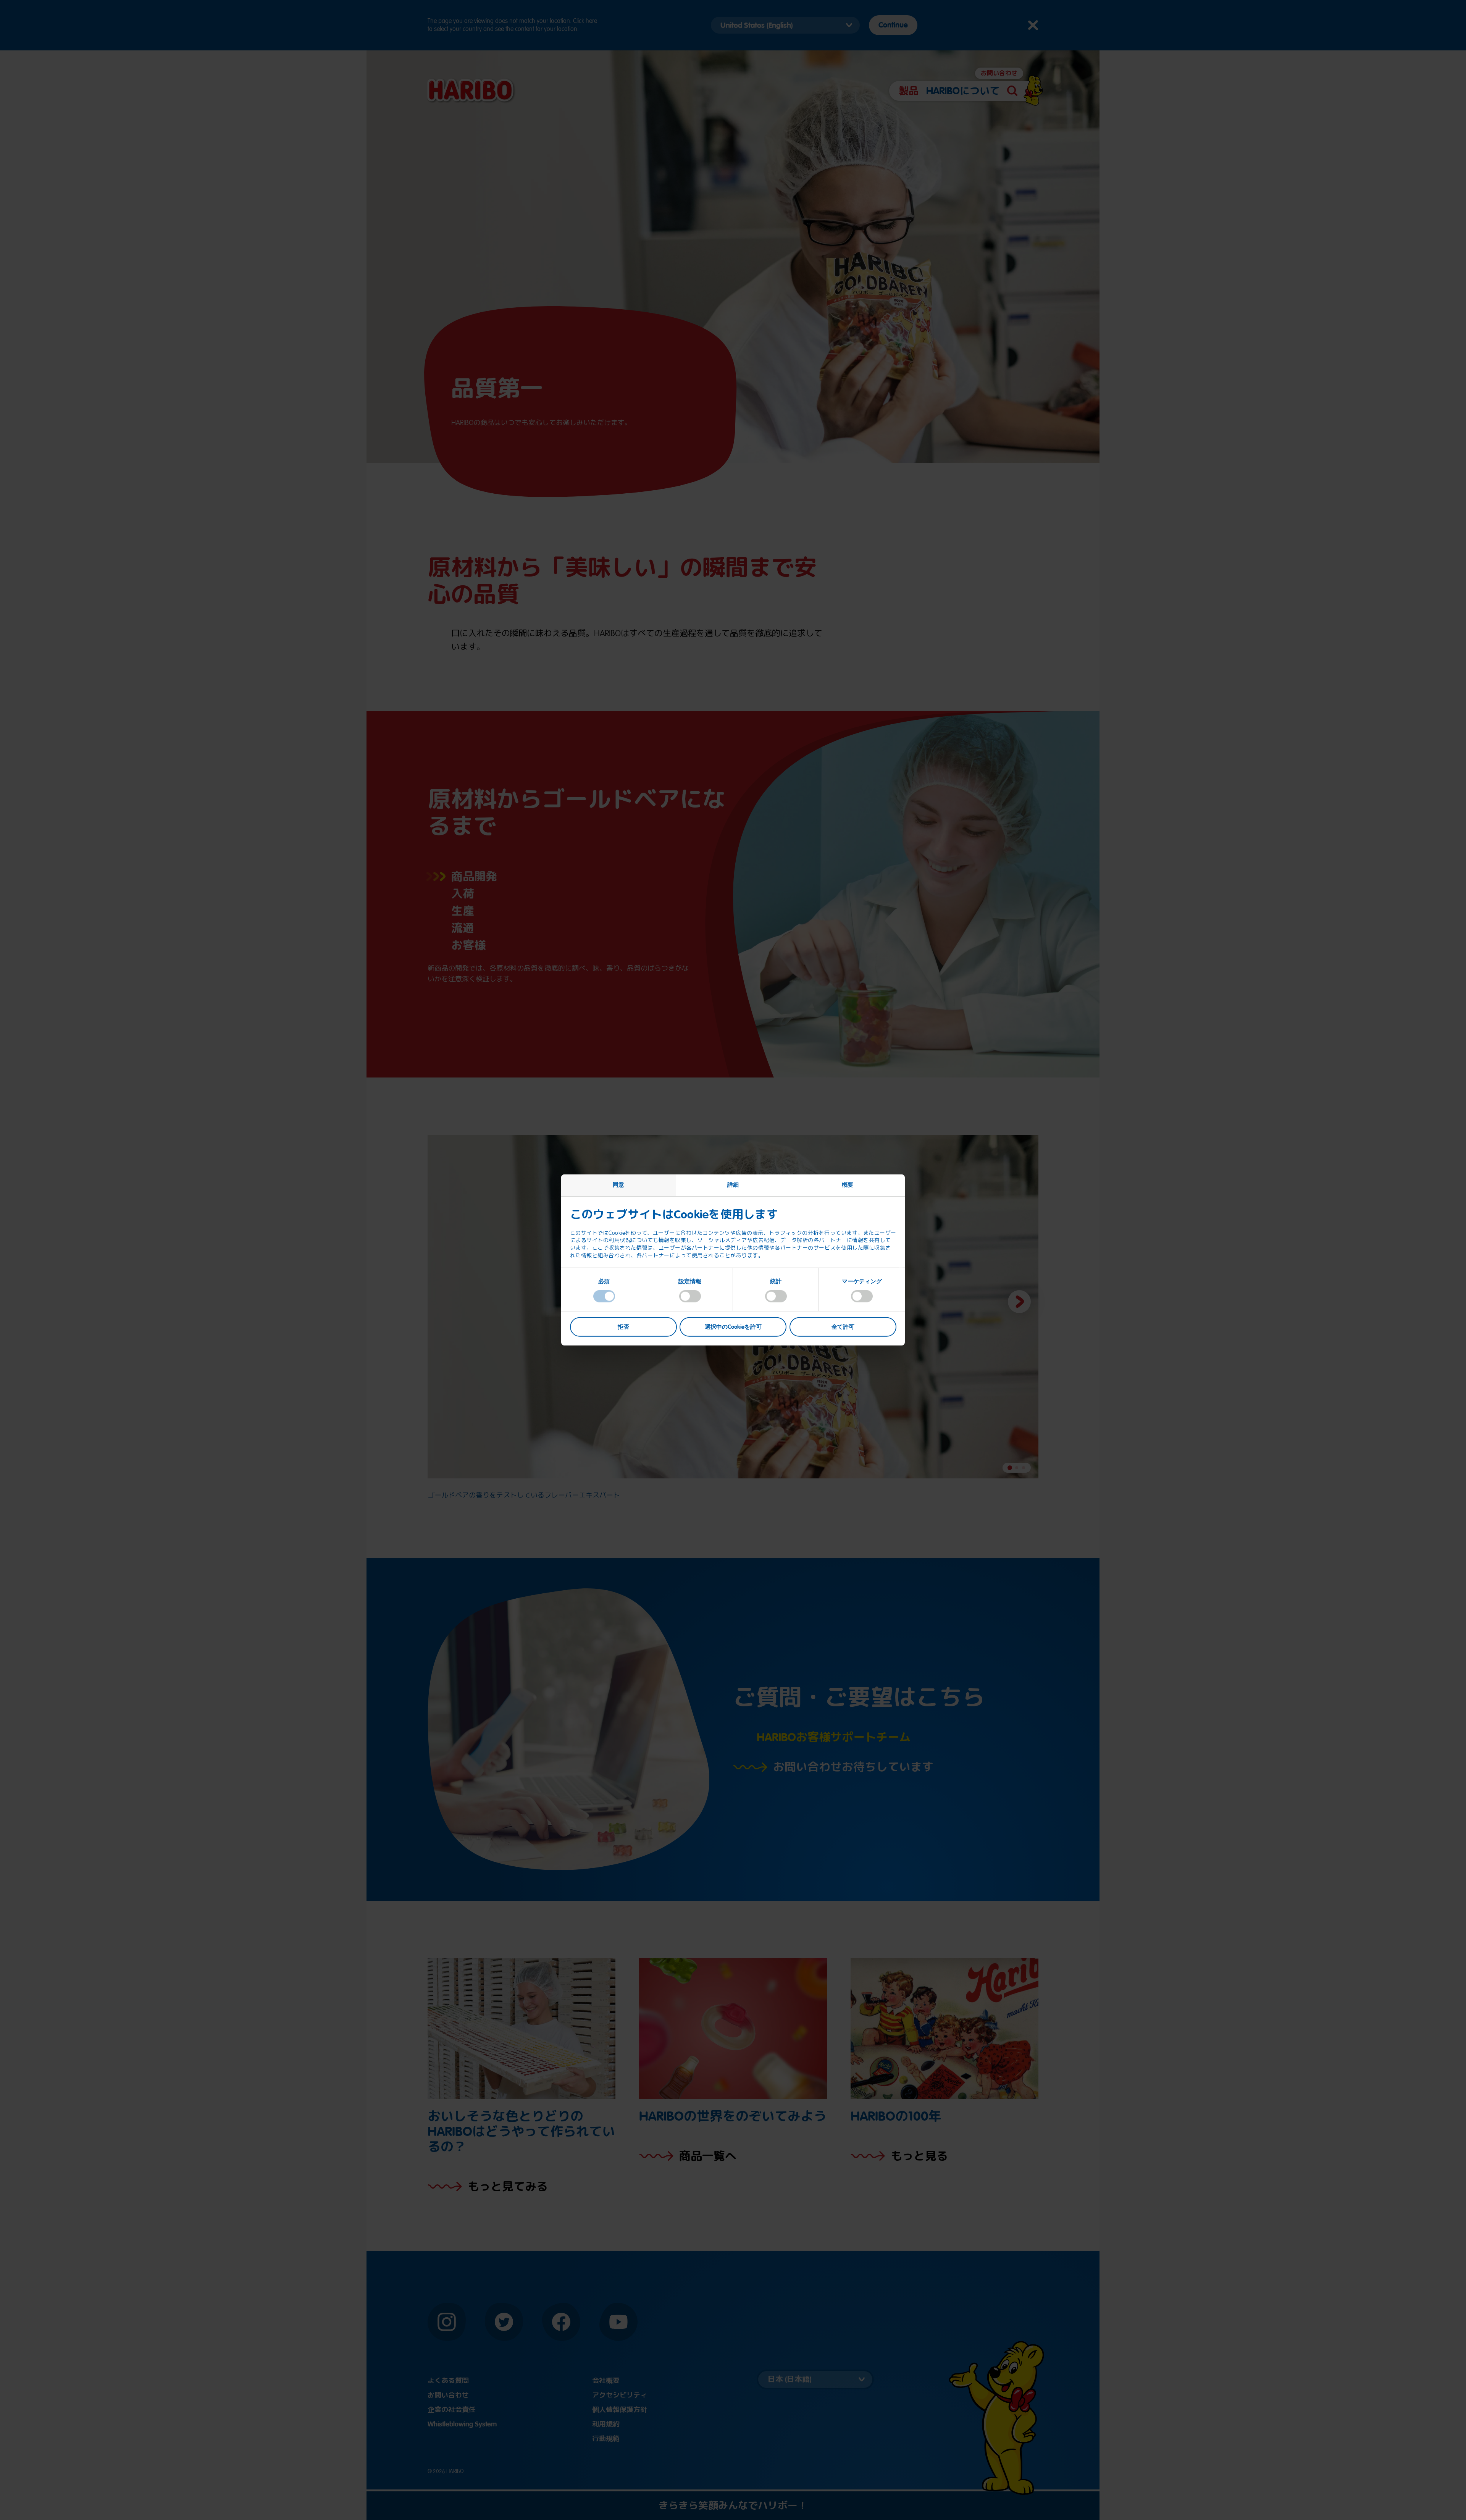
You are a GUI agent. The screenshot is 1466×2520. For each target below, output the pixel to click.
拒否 (623, 1326)
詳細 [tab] (733, 1185)
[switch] (690, 1296)
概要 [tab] (848, 1185)
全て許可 (843, 1326)
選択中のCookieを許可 (733, 1326)
